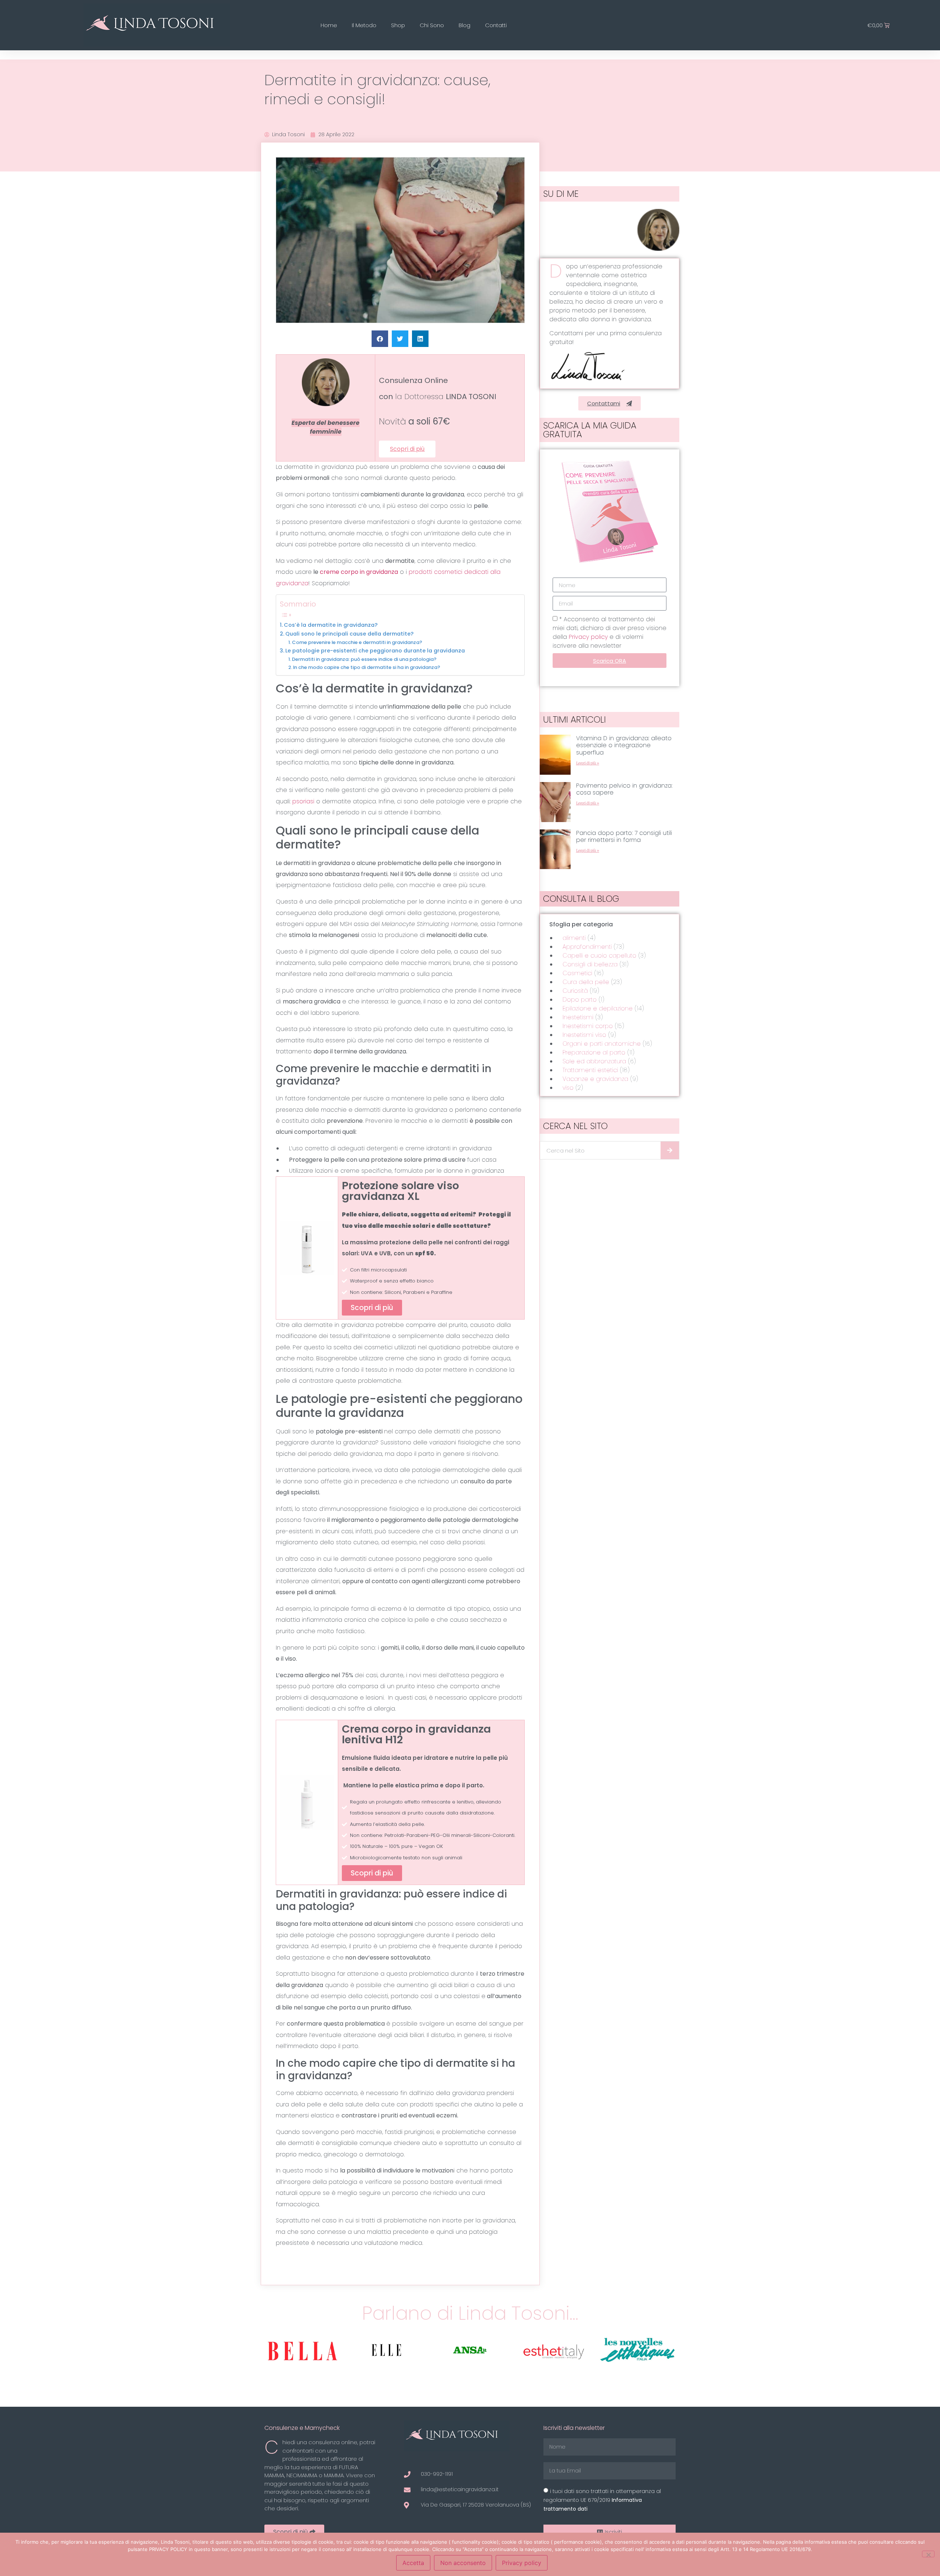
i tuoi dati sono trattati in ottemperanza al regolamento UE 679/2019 (602, 2500)
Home (329, 25)
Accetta (413, 2563)
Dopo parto (580, 1000)
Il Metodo (364, 25)
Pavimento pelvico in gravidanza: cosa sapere (624, 789)
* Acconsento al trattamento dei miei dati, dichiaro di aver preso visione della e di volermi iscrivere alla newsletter (610, 632)
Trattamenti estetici (590, 1070)
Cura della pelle (586, 982)
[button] (380, 339)
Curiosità (575, 991)
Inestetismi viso (584, 1035)
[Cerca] (670, 1150)
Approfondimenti (587, 947)
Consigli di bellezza (590, 964)
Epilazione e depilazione (598, 1008)
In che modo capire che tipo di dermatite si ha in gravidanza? (367, 667)
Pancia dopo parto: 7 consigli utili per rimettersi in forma (624, 836)
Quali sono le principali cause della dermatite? (349, 634)
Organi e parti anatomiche (602, 1044)
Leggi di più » (588, 763)
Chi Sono (432, 25)
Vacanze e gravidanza (595, 1079)
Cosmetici (577, 973)
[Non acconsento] (928, 2554)
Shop (398, 25)
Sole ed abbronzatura (594, 1061)
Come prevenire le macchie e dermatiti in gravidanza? (357, 642)
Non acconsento (463, 2563)
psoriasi (304, 801)
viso (568, 1088)
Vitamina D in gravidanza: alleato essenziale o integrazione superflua (624, 745)
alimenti (574, 938)
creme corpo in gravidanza (359, 572)
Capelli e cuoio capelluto (599, 956)
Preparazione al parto (594, 1052)
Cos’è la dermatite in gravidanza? (331, 625)
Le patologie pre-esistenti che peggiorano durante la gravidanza (375, 651)
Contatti (496, 25)
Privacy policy (589, 637)
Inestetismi (578, 1017)
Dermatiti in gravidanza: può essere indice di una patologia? (364, 659)
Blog (464, 25)
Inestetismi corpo (588, 1026)
